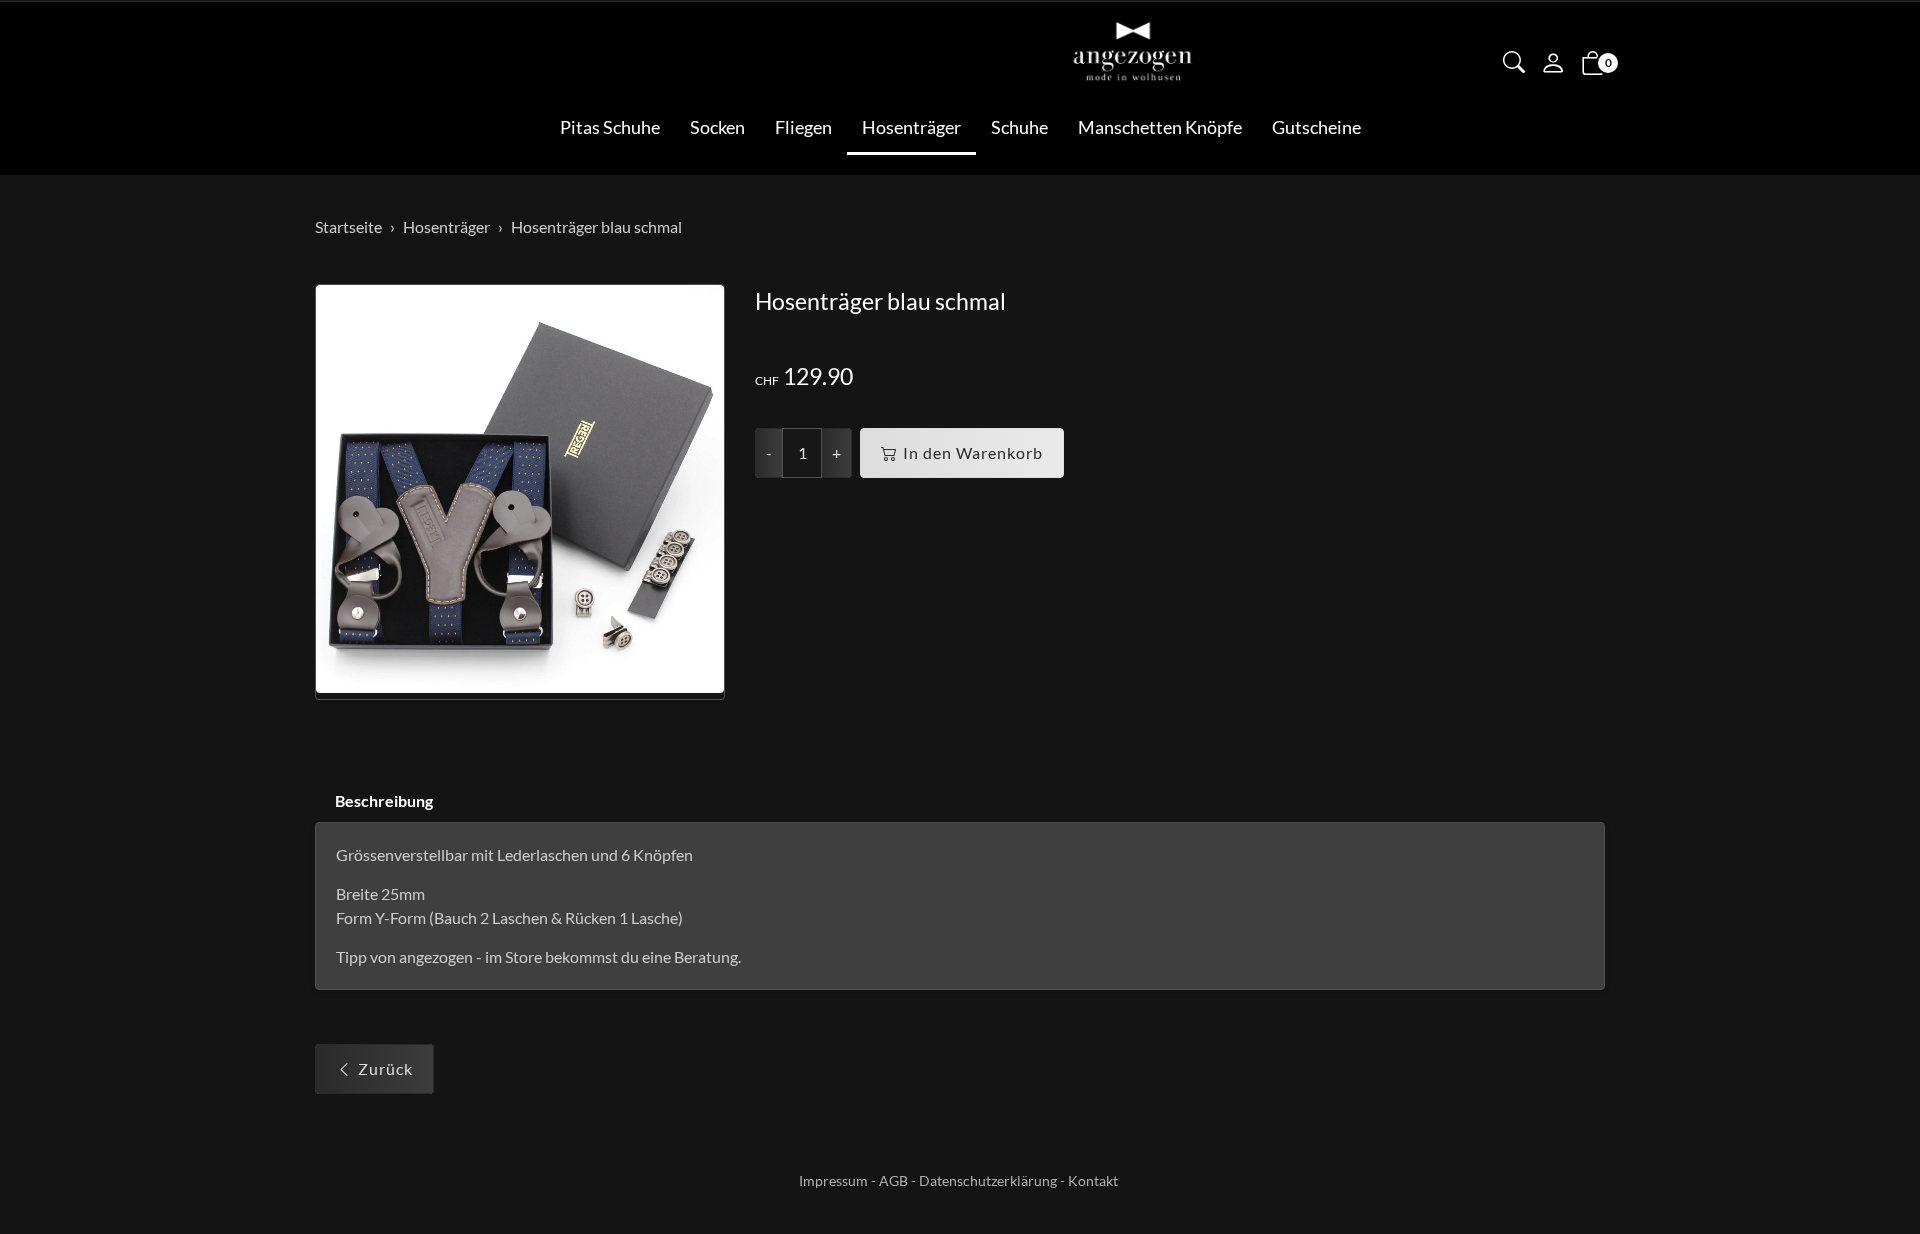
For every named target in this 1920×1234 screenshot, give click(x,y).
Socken (717, 127)
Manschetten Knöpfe (1160, 127)
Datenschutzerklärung (988, 1180)
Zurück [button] (385, 1068)
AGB (893, 1180)
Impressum (833, 1180)
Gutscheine (1316, 127)
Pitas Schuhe (610, 127)
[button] (1514, 64)
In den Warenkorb (973, 452)
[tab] (374, 801)
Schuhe (1019, 127)
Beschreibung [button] (384, 800)
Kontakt (1093, 1180)
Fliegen (803, 127)
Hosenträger (911, 127)
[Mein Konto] (1553, 65)
